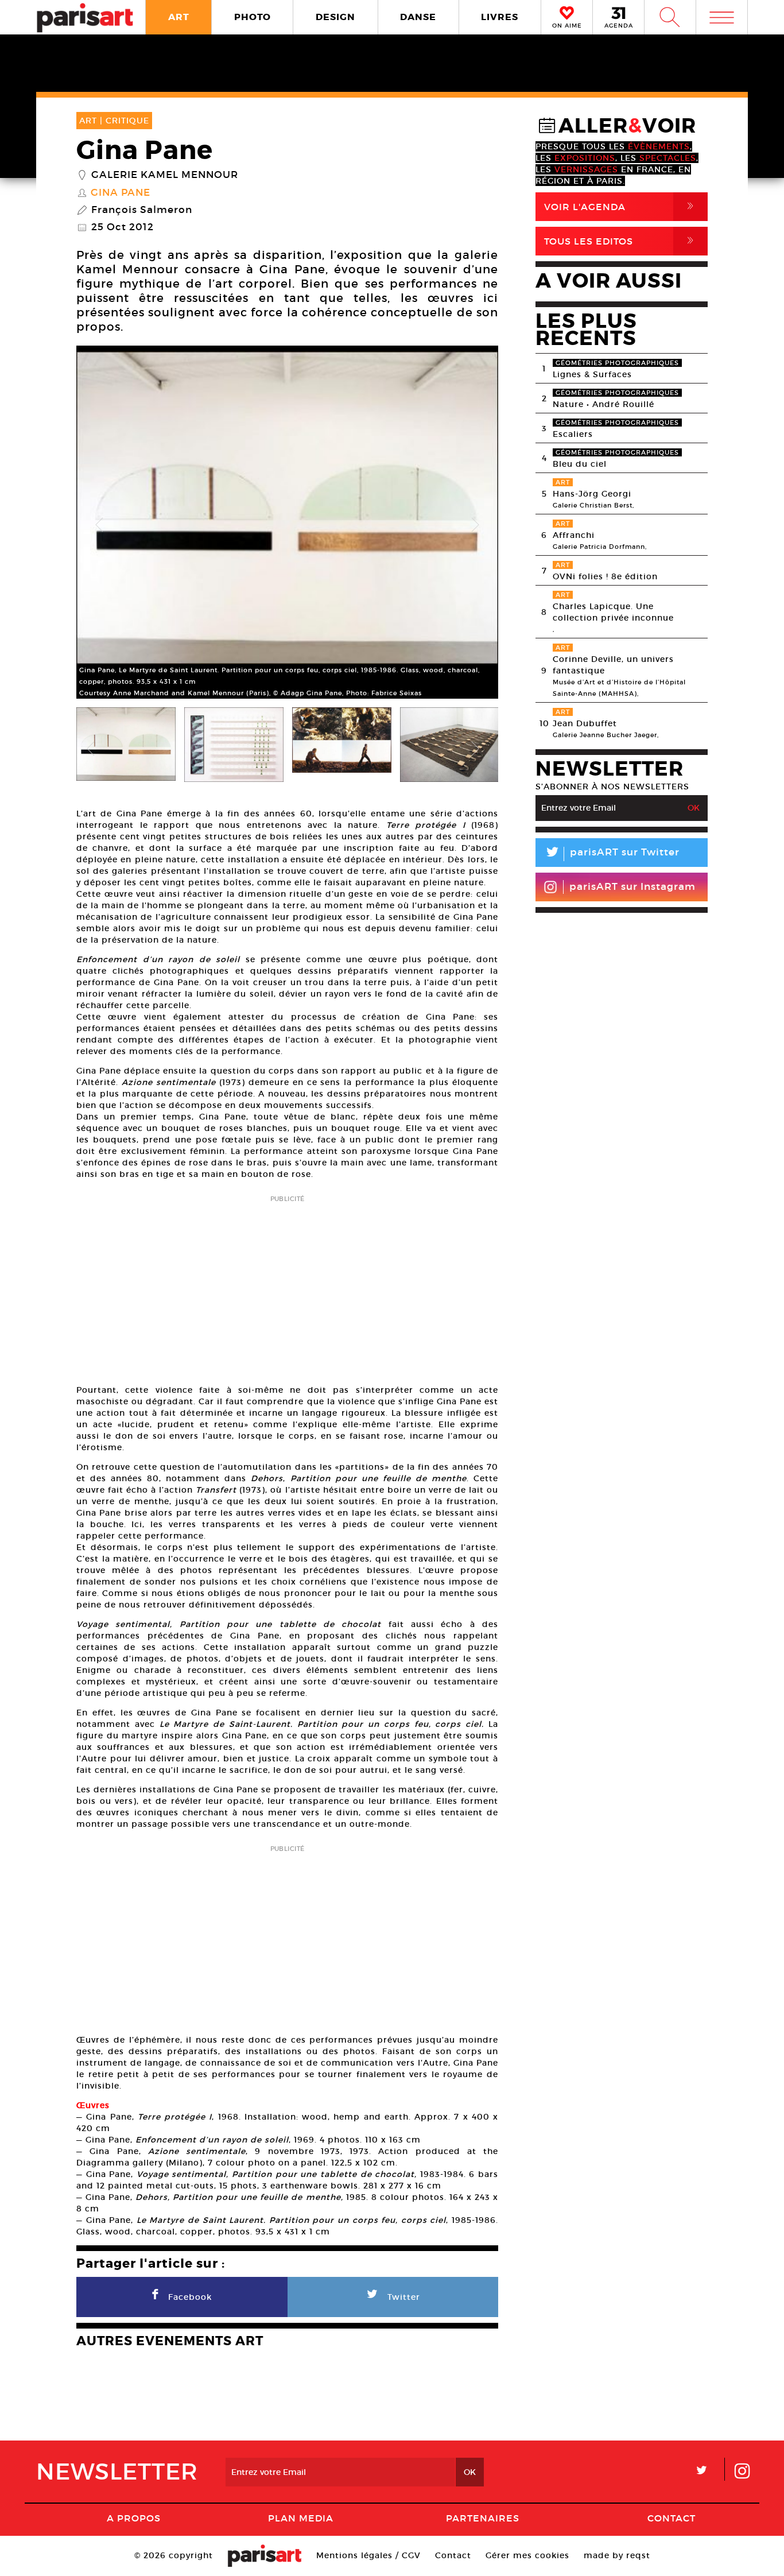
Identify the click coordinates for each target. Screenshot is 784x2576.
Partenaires (483, 2518)
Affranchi (574, 535)
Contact (672, 2518)
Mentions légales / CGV (368, 2555)
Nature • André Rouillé (603, 404)
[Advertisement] (287, 1286)
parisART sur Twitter (612, 854)
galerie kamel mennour (165, 175)
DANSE (418, 17)
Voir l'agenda (621, 206)
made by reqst (617, 2555)
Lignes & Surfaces (592, 374)
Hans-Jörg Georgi (592, 494)
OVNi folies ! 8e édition (605, 576)
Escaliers (573, 434)
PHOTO (253, 17)
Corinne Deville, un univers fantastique (613, 665)
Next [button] (475, 525)
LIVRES (500, 17)
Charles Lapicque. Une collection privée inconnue (613, 612)
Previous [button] (99, 525)
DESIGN (335, 17)
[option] (287, 525)
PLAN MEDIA (301, 2518)
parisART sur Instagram (632, 887)
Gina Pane (121, 193)
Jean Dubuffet (585, 723)
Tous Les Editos (621, 241)
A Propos (134, 2518)
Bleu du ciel (580, 464)
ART (179, 17)
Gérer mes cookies (527, 2555)
